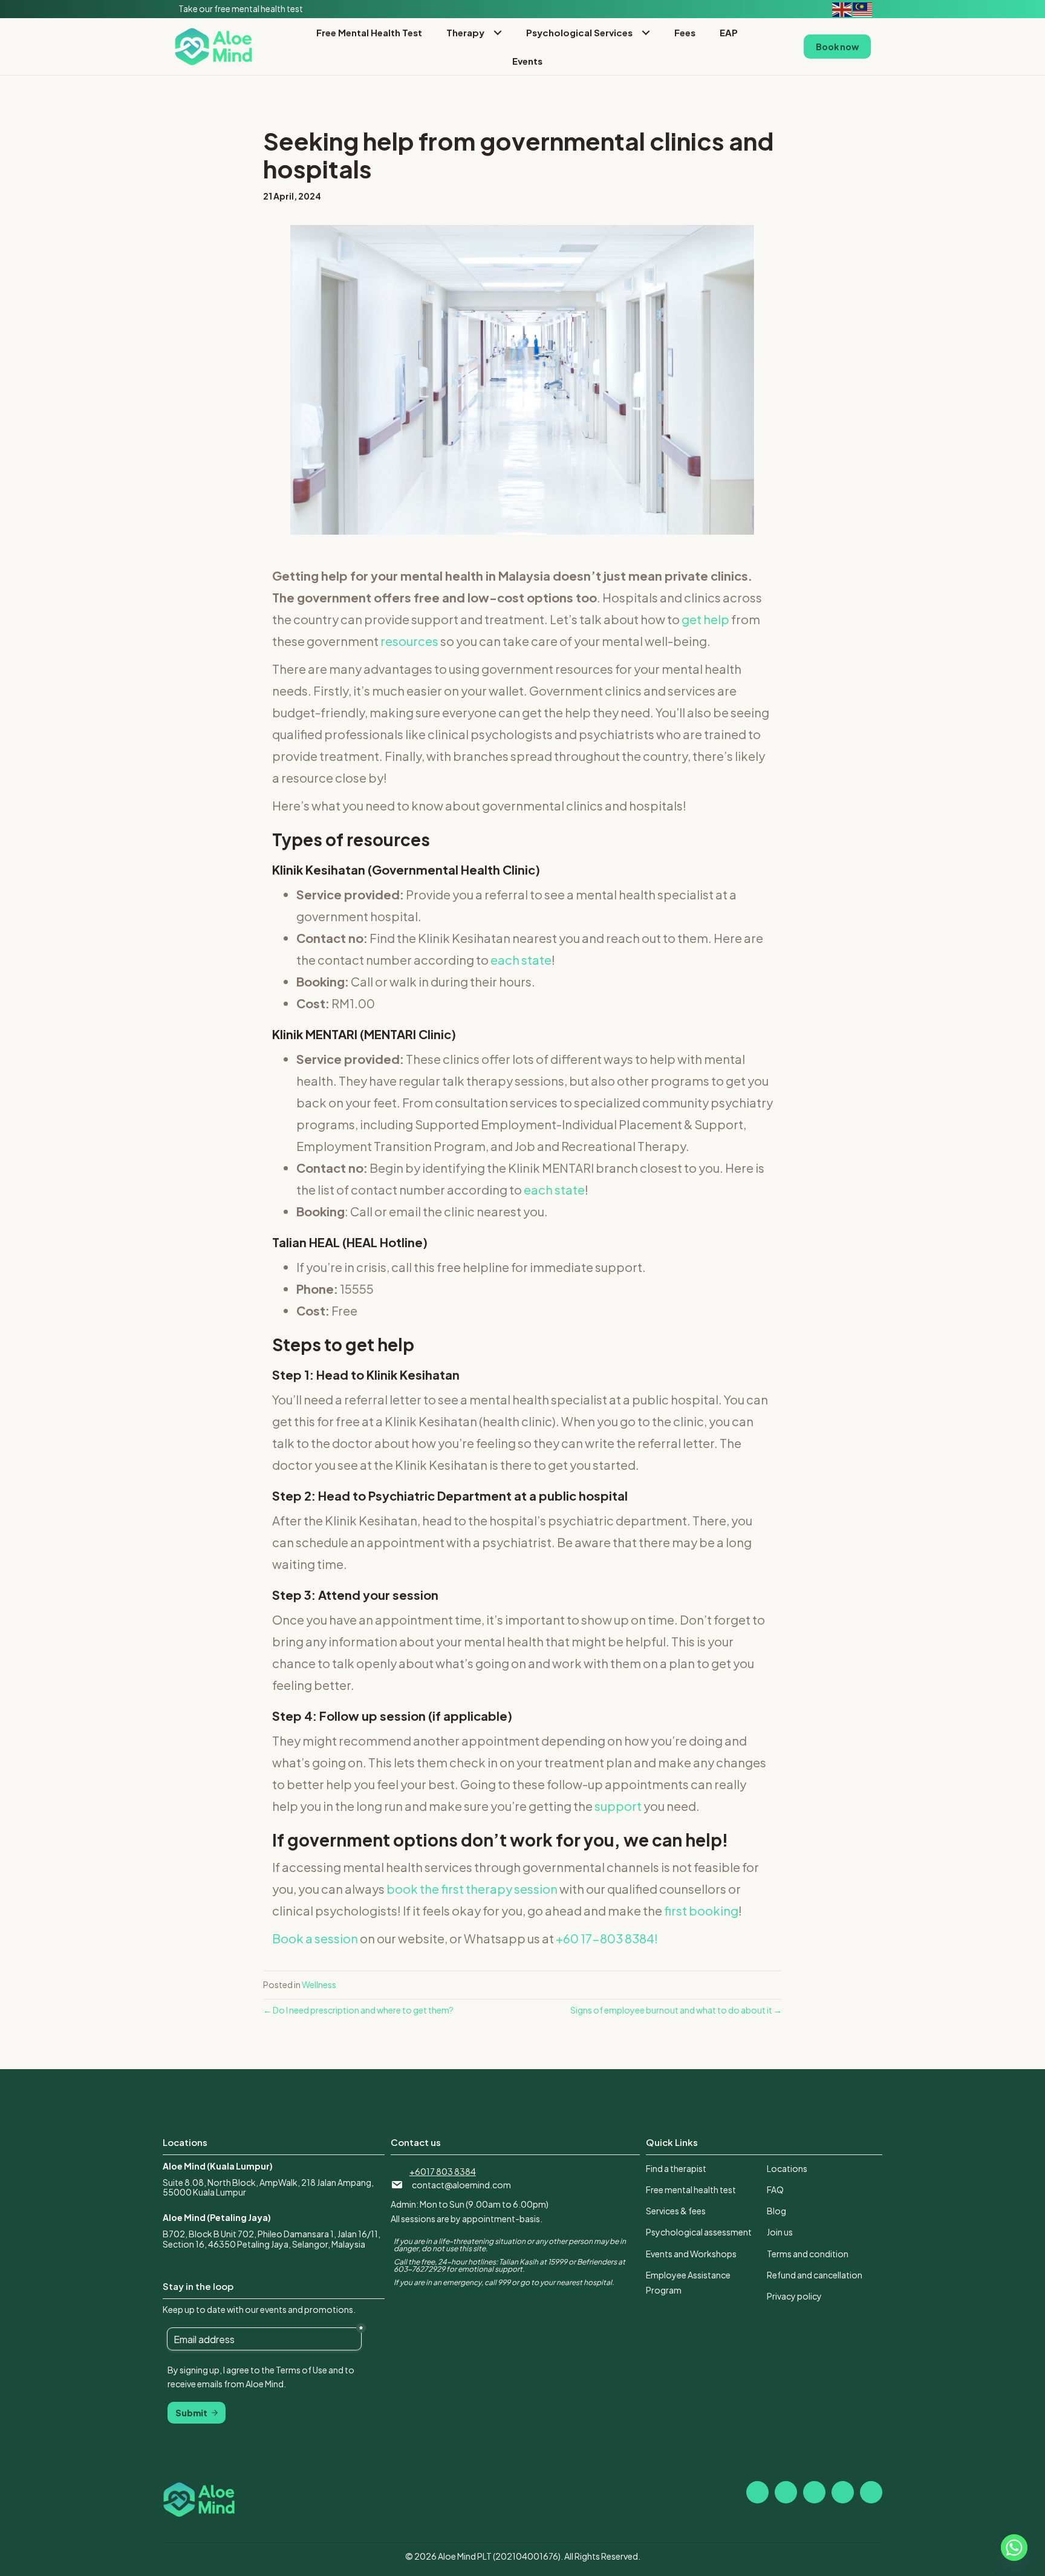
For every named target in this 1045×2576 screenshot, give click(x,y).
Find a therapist (676, 2168)
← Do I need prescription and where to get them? (358, 2010)
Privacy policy (794, 2296)
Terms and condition (808, 2254)
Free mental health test (691, 2190)
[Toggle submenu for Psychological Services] (646, 32)
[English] (842, 8)
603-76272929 (419, 2269)
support (618, 1806)
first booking (701, 1910)
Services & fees (676, 2211)
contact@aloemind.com (461, 2185)
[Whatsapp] (1014, 2548)
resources (409, 641)
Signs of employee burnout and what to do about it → (676, 2010)
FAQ (775, 2190)
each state (521, 960)
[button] (757, 2492)
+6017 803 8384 (443, 2171)
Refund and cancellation (815, 2275)
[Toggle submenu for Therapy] (497, 32)
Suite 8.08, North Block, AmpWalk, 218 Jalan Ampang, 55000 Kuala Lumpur (268, 2187)
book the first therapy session (471, 1889)
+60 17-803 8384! (607, 1938)
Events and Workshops (691, 2254)
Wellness (319, 1984)
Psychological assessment (699, 2232)
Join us (780, 2232)
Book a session (315, 1938)
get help (705, 619)
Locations (787, 2168)
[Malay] (863, 8)
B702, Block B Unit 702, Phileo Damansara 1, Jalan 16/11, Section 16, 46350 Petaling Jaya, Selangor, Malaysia (272, 2239)
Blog (776, 2211)
